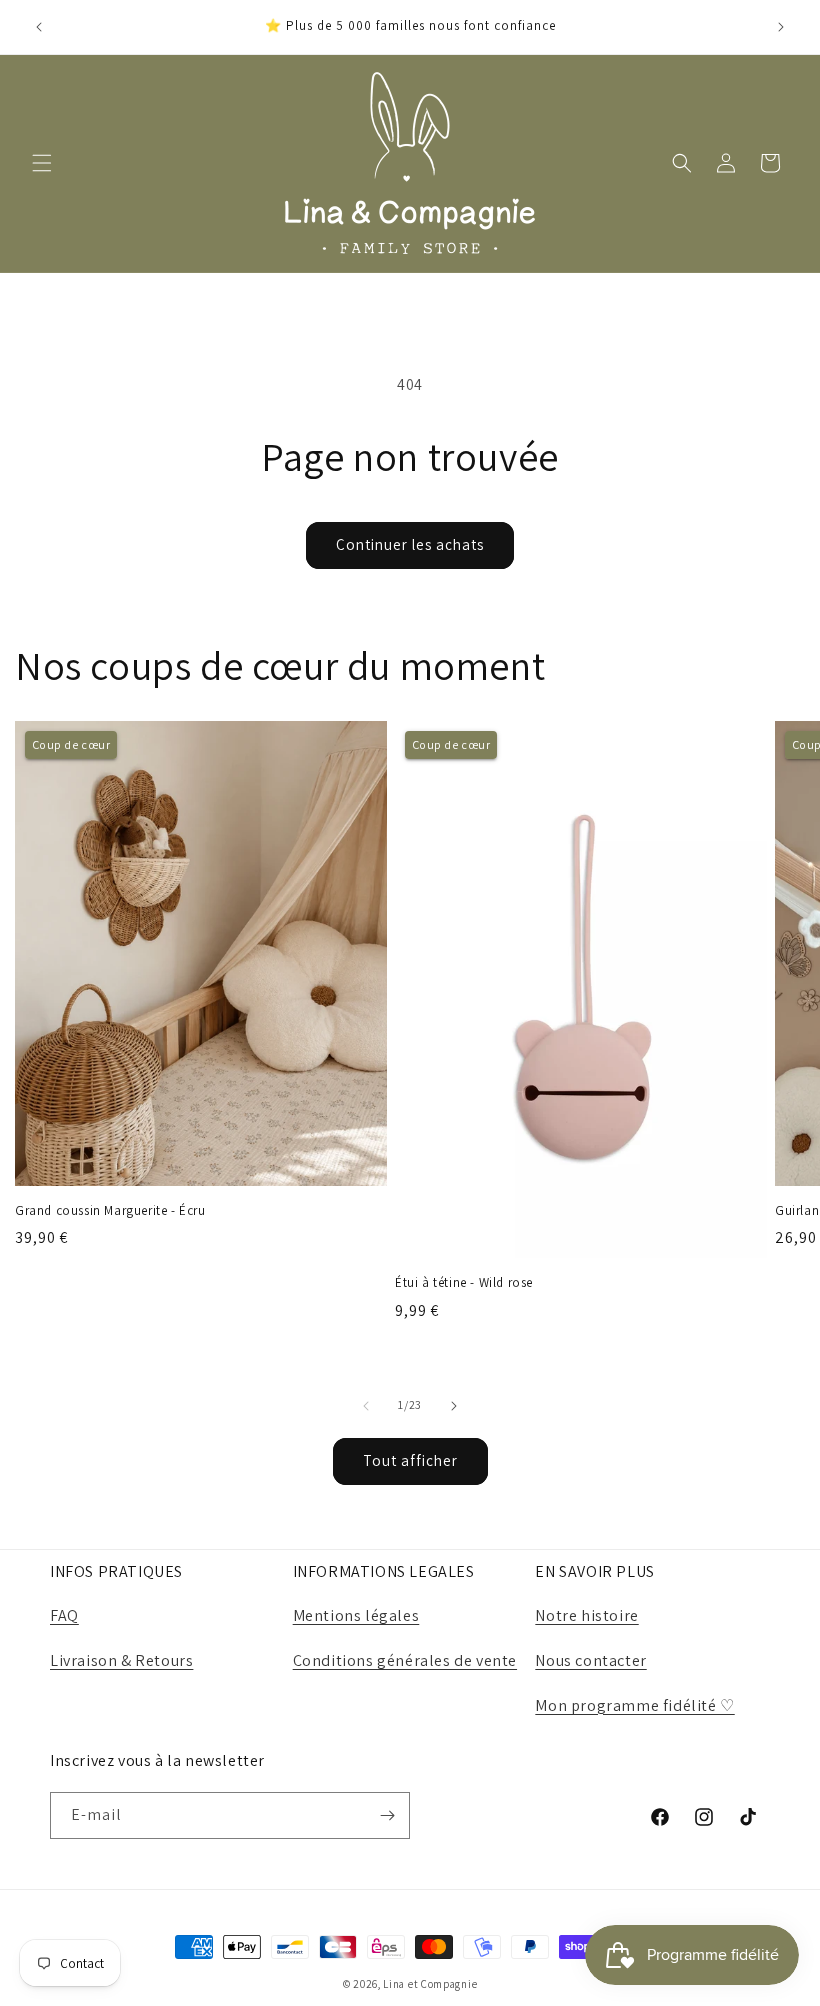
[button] (42, 163)
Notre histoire (586, 1615)
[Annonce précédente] (39, 27)
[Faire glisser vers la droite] (454, 1406)
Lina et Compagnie (430, 1984)
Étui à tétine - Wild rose (464, 1283)
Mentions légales (356, 1615)
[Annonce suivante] (781, 27)
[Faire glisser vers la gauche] (366, 1406)
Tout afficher (410, 1460)
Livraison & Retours (121, 1660)
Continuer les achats (410, 544)
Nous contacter (590, 1660)
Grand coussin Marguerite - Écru (110, 1211)
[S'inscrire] (387, 1815)
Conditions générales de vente (405, 1660)
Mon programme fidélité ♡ (634, 1705)
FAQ (64, 1615)
